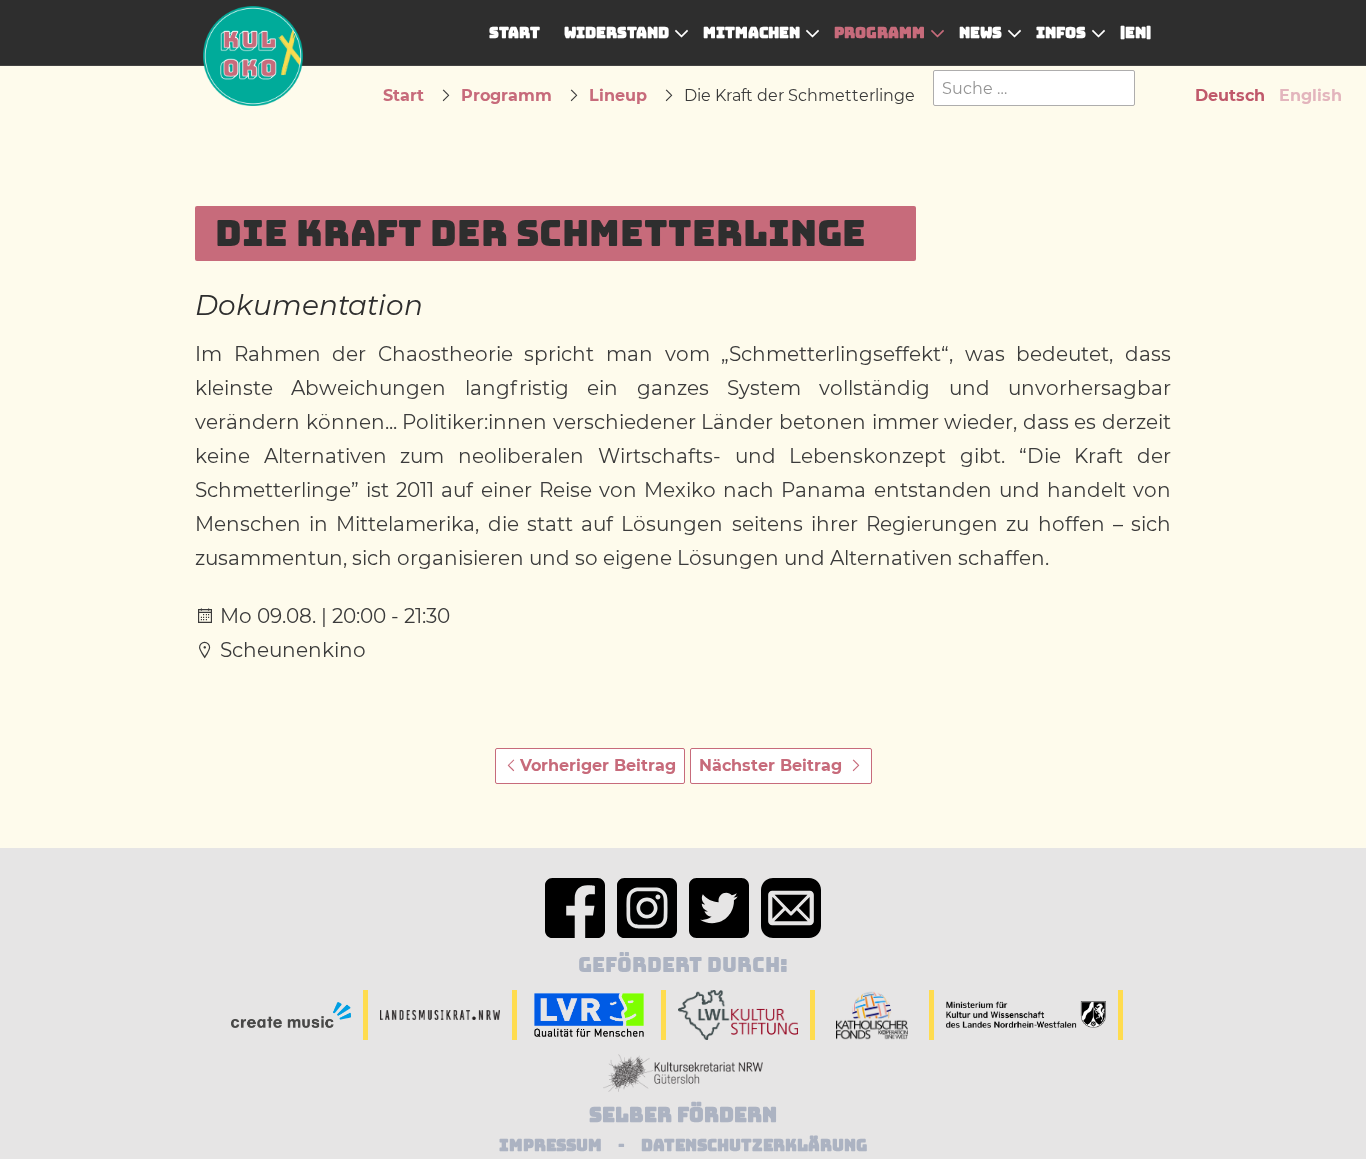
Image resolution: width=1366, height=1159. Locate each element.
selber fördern (683, 1115)
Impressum (550, 1145)
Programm (879, 32)
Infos (1061, 32)
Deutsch (1230, 95)
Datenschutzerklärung (754, 1145)
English (1310, 95)
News (980, 32)
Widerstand (616, 32)
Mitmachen (751, 32)
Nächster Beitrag (773, 765)
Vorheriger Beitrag (598, 765)
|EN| (1135, 32)
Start (514, 32)
